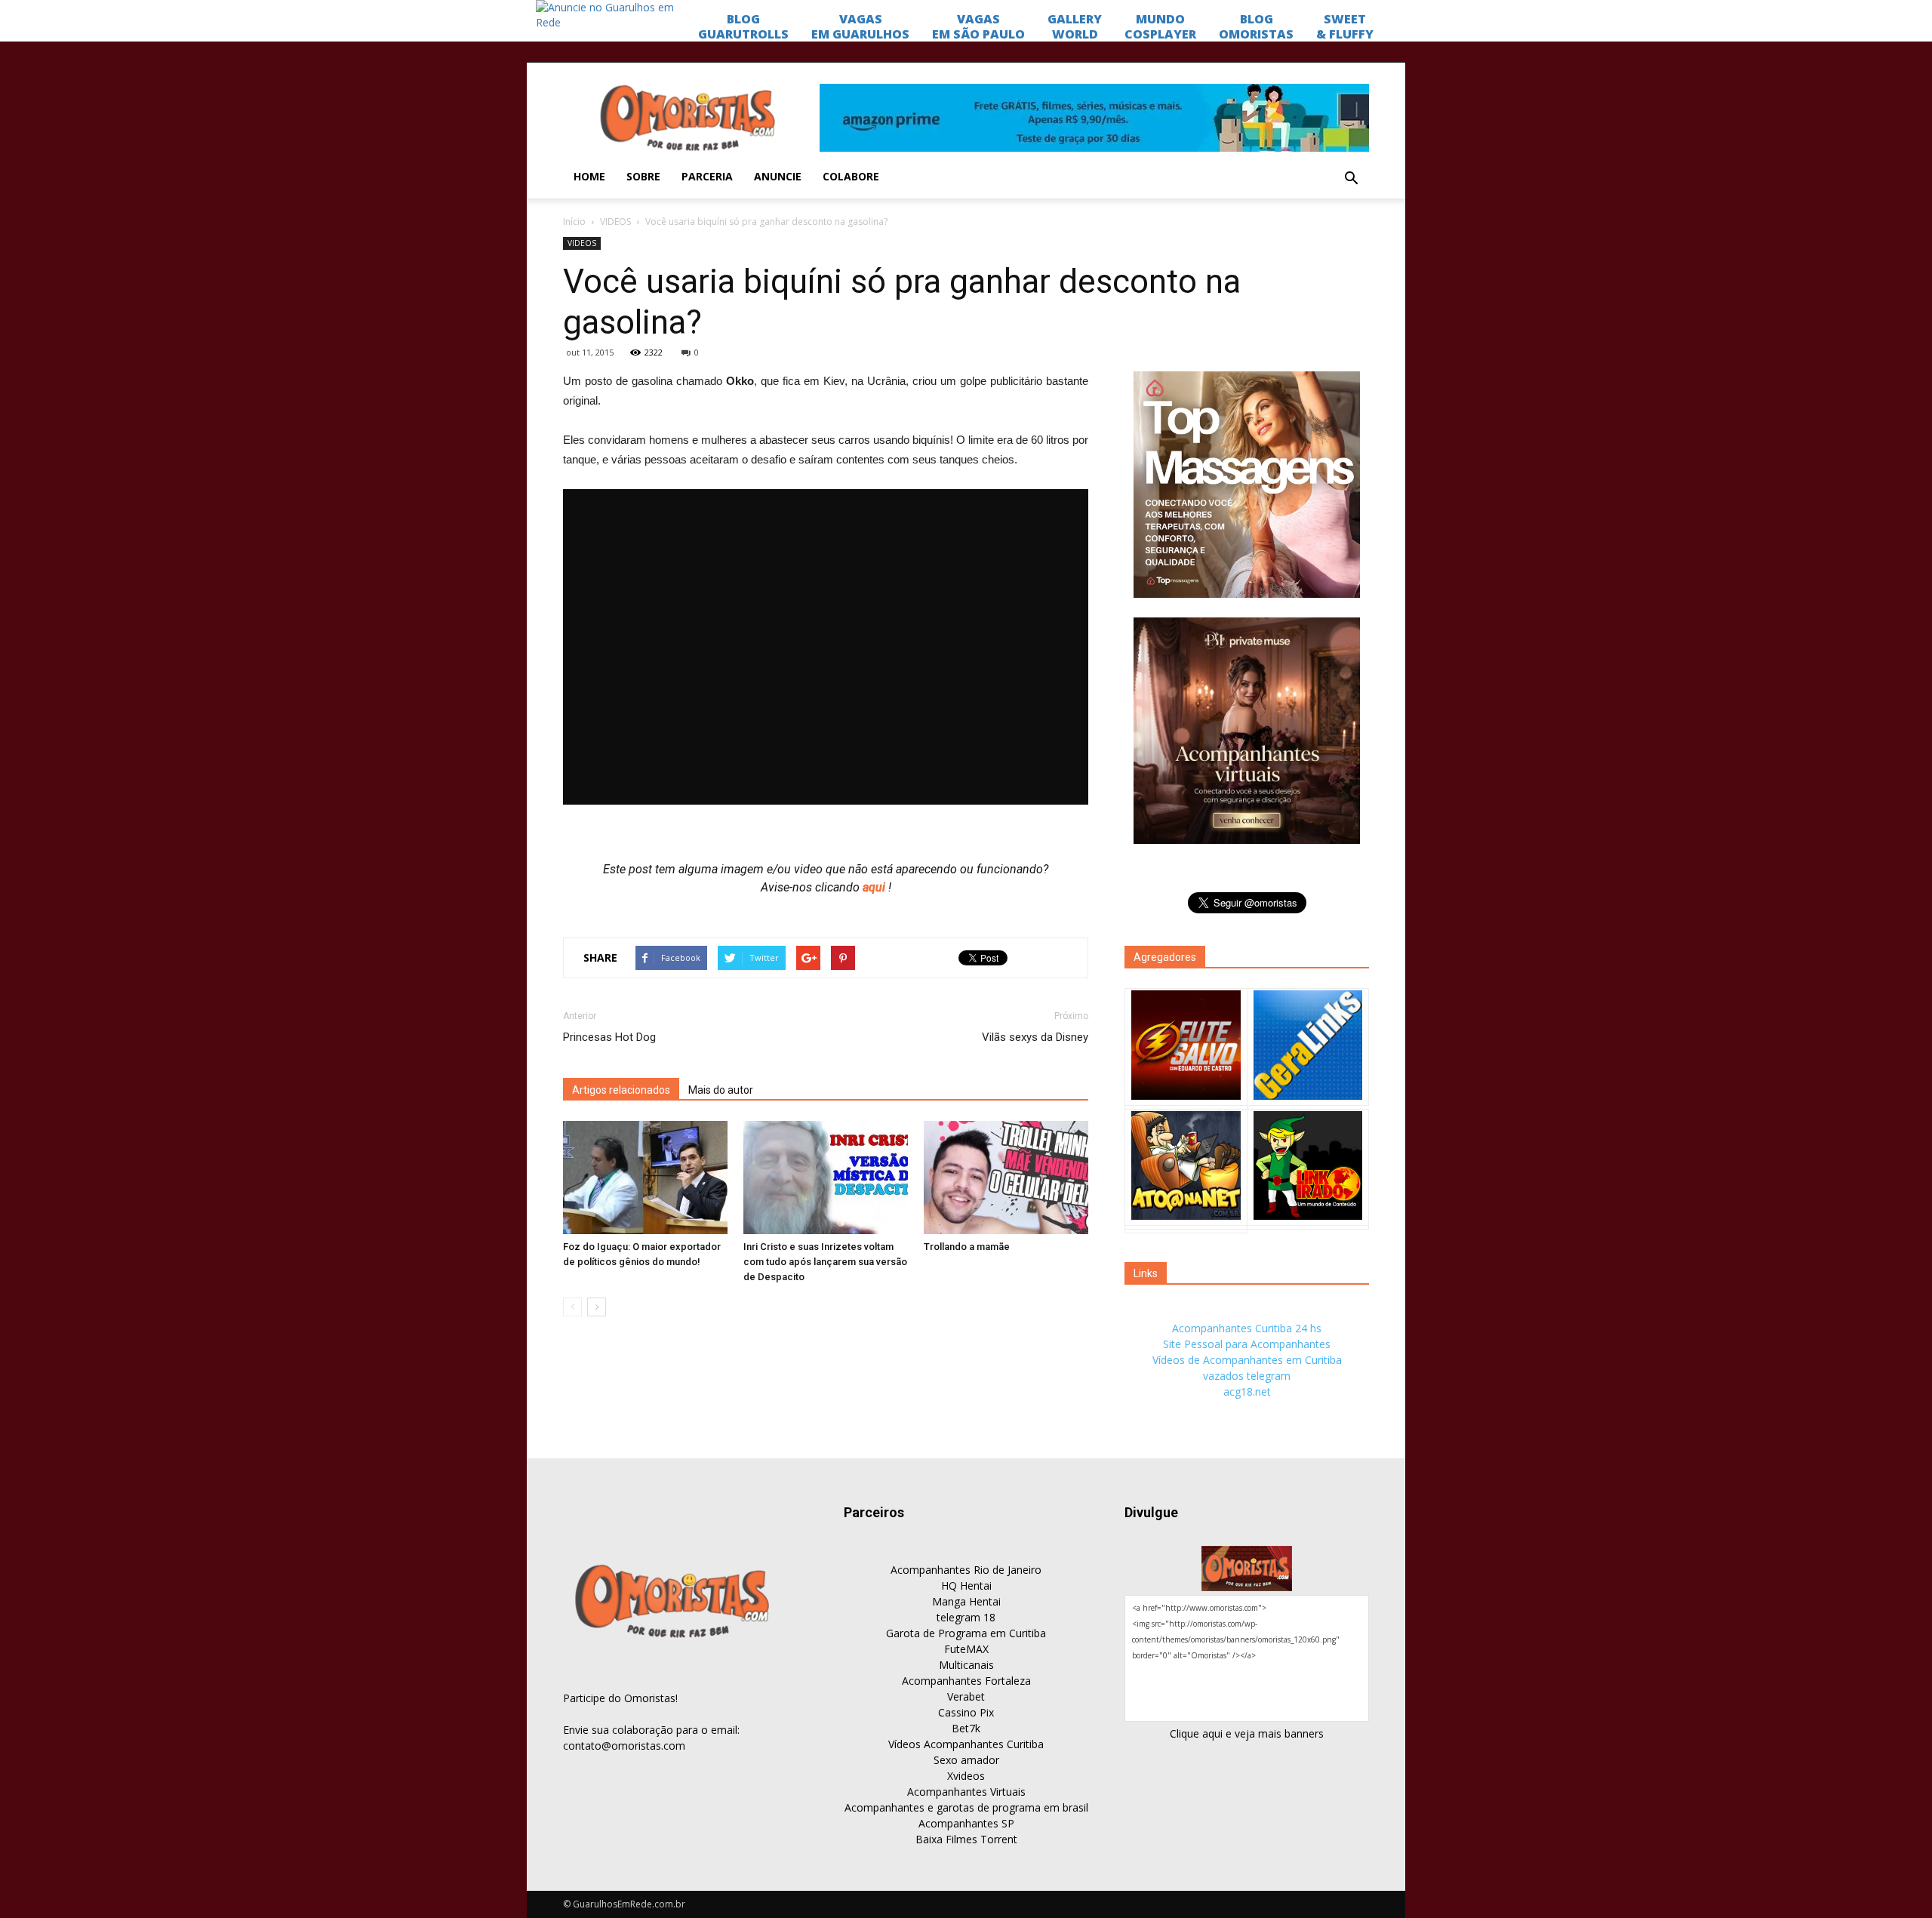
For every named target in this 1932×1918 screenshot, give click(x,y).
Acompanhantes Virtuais (966, 1792)
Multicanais (966, 1665)
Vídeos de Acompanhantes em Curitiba (1247, 1360)
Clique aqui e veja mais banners (1247, 1733)
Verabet (966, 1696)
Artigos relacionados (621, 1090)
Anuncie (778, 176)
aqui (875, 887)
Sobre (643, 176)
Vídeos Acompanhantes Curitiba (966, 1744)
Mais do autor (721, 1090)
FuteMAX (966, 1649)
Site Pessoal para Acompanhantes (1247, 1344)
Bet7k (966, 1728)
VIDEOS (615, 222)
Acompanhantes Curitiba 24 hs (1247, 1328)
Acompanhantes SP (966, 1823)
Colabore (851, 176)
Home (589, 176)
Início (574, 222)
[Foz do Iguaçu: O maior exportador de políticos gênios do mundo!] (645, 1178)
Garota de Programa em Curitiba (966, 1633)
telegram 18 (966, 1617)
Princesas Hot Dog (609, 1037)
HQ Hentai (966, 1586)
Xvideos (966, 1776)
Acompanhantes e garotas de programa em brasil (966, 1807)
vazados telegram (1247, 1376)
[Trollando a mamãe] (1006, 1178)
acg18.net (1247, 1392)
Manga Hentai (966, 1601)
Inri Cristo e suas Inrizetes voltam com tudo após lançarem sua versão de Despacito (825, 1262)
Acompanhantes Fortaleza (966, 1681)
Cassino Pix (966, 1712)
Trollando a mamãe (967, 1247)
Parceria (707, 176)
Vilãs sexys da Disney (1035, 1037)
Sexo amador (966, 1760)
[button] (1351, 179)
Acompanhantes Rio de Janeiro (966, 1570)
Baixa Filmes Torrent (966, 1839)
